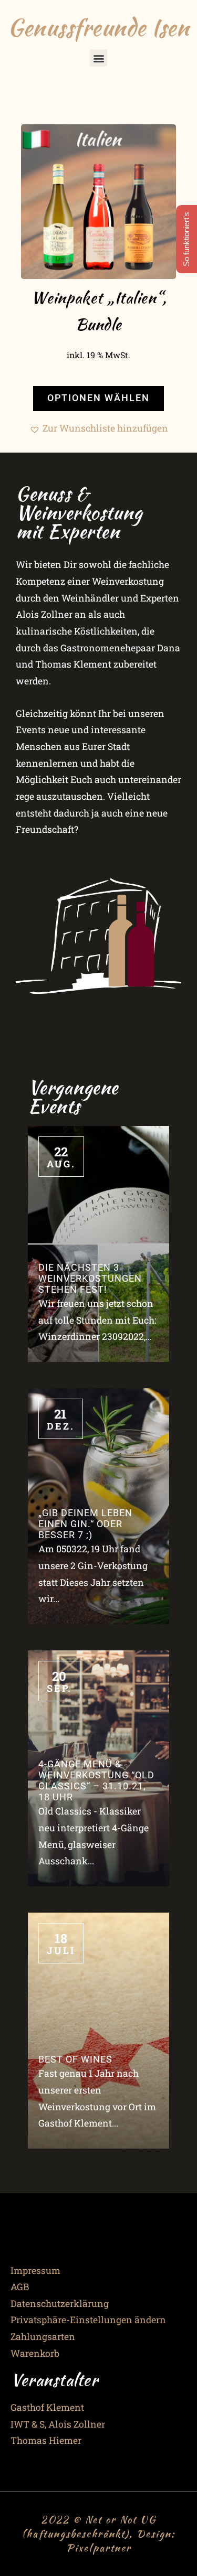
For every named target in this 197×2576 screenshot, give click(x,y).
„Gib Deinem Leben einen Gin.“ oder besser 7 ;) (85, 1524)
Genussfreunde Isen (98, 27)
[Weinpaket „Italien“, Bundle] (98, 202)
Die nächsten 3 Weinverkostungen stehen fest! (90, 1279)
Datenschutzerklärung (60, 2304)
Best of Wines (75, 2059)
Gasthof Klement (47, 2407)
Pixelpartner (99, 2548)
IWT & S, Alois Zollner (58, 2424)
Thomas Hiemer (46, 2440)
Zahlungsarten (43, 2337)
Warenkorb (35, 2353)
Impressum (35, 2271)
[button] (98, 58)
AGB (20, 2287)
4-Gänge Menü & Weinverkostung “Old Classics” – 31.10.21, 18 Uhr (96, 1781)
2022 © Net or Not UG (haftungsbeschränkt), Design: (99, 2526)
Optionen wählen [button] (98, 398)
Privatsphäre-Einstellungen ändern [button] (88, 2320)
